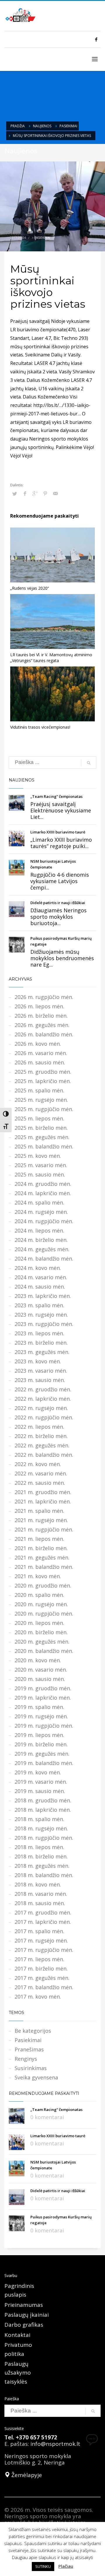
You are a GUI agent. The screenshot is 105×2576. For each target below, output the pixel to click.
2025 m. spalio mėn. (39, 1090)
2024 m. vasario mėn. (41, 1277)
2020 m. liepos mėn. (39, 1623)
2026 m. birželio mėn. (41, 1016)
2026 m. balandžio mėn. (44, 1034)
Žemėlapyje (26, 2475)
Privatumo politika (18, 2349)
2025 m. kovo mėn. (38, 1156)
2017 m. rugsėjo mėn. (41, 1940)
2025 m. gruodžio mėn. (43, 1072)
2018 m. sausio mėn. (40, 1903)
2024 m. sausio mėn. (40, 1287)
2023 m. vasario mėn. (41, 1371)
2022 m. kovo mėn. (38, 1464)
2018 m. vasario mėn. (41, 1894)
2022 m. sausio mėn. (40, 1483)
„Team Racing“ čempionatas (56, 796)
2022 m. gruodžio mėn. (43, 1389)
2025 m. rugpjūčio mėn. (44, 1109)
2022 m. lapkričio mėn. (43, 1399)
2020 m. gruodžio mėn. (43, 1585)
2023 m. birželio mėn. (41, 1343)
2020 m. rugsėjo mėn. (41, 1604)
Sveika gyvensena (36, 2077)
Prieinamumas (24, 2305)
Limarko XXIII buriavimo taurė (58, 832)
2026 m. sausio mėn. (40, 1062)
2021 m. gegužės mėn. (42, 1557)
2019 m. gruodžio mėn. (43, 1688)
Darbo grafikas (24, 2325)
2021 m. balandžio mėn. (44, 1567)
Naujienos (42, 126)
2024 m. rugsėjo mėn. (41, 1212)
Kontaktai (17, 2335)
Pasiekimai (68, 126)
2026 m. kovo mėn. (38, 1044)
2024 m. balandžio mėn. (44, 1259)
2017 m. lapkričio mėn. (43, 1922)
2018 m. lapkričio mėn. (43, 1810)
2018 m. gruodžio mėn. (43, 1800)
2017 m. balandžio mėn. (44, 1987)
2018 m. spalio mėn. (39, 1819)
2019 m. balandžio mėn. (44, 1763)
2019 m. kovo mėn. (38, 1772)
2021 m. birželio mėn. (41, 1548)
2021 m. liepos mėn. (39, 1539)
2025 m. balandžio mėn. (44, 1146)
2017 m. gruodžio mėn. (43, 1912)
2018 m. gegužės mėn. (42, 1866)
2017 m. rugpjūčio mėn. (44, 1950)
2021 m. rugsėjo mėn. (41, 1520)
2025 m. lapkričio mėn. (43, 1081)
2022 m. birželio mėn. (41, 1436)
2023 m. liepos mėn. (39, 1333)
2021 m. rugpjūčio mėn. (44, 1529)
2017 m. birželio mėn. (41, 1968)
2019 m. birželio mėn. (41, 1744)
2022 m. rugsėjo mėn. (41, 1408)
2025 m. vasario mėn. (41, 1165)
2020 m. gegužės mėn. (42, 1642)
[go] (89, 763)
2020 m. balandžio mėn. (44, 1651)
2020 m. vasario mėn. (41, 1670)
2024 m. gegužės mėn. (42, 1249)
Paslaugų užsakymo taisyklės (18, 2373)
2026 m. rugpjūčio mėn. (44, 997)
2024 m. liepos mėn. (39, 1230)
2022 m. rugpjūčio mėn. (44, 1417)
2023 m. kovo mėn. (38, 1361)
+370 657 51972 (36, 2437)
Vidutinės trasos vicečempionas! (40, 727)
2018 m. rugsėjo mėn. (41, 1828)
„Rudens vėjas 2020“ (30, 588)
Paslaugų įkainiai (27, 2315)
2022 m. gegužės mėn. (42, 1445)
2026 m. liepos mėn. (39, 1006)
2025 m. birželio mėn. (41, 1128)
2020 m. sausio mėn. (40, 1679)
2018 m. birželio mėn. (41, 1856)
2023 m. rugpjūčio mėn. (44, 1324)
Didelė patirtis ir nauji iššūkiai (58, 903)
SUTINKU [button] (43, 2566)
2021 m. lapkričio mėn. (43, 1501)
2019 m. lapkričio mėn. (43, 1698)
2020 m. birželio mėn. (41, 1632)
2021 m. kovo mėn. (38, 1576)
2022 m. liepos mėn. (39, 1427)
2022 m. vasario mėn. (41, 1473)
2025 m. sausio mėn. (40, 1174)
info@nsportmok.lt (55, 2444)
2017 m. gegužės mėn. (42, 1978)
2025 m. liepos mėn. (39, 1118)
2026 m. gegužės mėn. (42, 1025)
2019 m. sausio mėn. (40, 1791)
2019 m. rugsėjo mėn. (41, 1716)
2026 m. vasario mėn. (41, 1053)
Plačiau (66, 2566)
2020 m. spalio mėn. (39, 1595)
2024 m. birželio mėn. (41, 1240)
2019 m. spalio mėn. (39, 1707)
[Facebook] (96, 39)
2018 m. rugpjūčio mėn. (44, 1838)
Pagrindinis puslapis (19, 2290)
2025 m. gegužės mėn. (42, 1137)
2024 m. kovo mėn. (38, 1268)
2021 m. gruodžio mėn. (43, 1492)
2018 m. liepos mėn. (39, 1847)
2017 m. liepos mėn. (39, 1959)
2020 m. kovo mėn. (38, 1660)
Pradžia (18, 126)
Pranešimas (29, 2049)
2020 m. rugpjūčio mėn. (44, 1614)
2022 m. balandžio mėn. (44, 1455)
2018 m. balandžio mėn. (44, 1875)
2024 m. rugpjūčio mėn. (44, 1221)
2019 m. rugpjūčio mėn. (44, 1726)
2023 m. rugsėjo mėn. (41, 1315)
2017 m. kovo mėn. (38, 1997)
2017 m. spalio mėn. (39, 1931)
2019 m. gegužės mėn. (42, 1754)
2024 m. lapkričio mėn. (43, 1193)
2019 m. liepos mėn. (39, 1735)
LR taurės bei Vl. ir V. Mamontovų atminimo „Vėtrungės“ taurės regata (51, 658)
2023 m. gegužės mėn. (42, 1352)
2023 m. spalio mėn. (39, 1305)
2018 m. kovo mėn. (38, 1884)
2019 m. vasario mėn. (41, 1782)
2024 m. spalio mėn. (39, 1202)
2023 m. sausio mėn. (40, 1380)
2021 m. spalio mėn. (39, 1511)
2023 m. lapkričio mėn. (43, 1296)
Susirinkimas (31, 2068)
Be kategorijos (33, 2031)
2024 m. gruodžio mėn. (43, 1184)
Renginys (26, 2059)
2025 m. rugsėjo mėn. (41, 1100)
